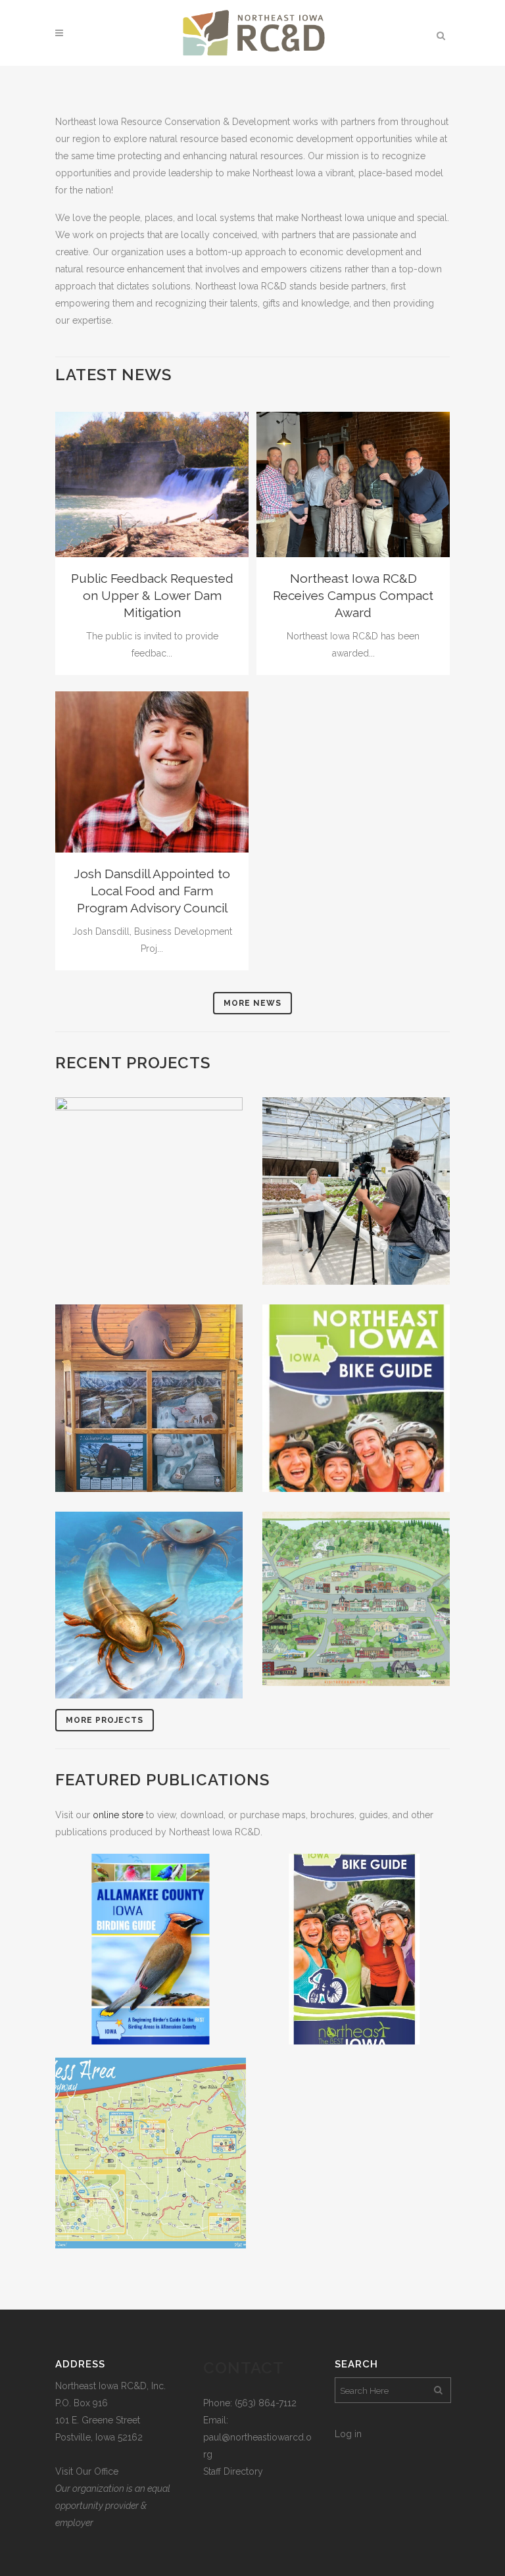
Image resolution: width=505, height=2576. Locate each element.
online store (118, 1815)
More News (252, 1003)
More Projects (105, 1720)
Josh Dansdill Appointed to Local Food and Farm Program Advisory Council (152, 891)
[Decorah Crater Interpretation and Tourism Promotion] (149, 1605)
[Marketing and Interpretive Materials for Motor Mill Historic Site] (149, 1191)
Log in (348, 2434)
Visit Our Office (87, 2471)
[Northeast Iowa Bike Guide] (356, 1398)
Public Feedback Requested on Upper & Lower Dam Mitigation (152, 595)
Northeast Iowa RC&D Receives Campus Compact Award (353, 595)
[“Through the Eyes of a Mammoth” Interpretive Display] (149, 1398)
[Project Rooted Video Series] (356, 1191)
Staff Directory (233, 2471)
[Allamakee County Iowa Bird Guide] (151, 1949)
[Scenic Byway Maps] (151, 2153)
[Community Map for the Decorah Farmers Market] (356, 1599)
